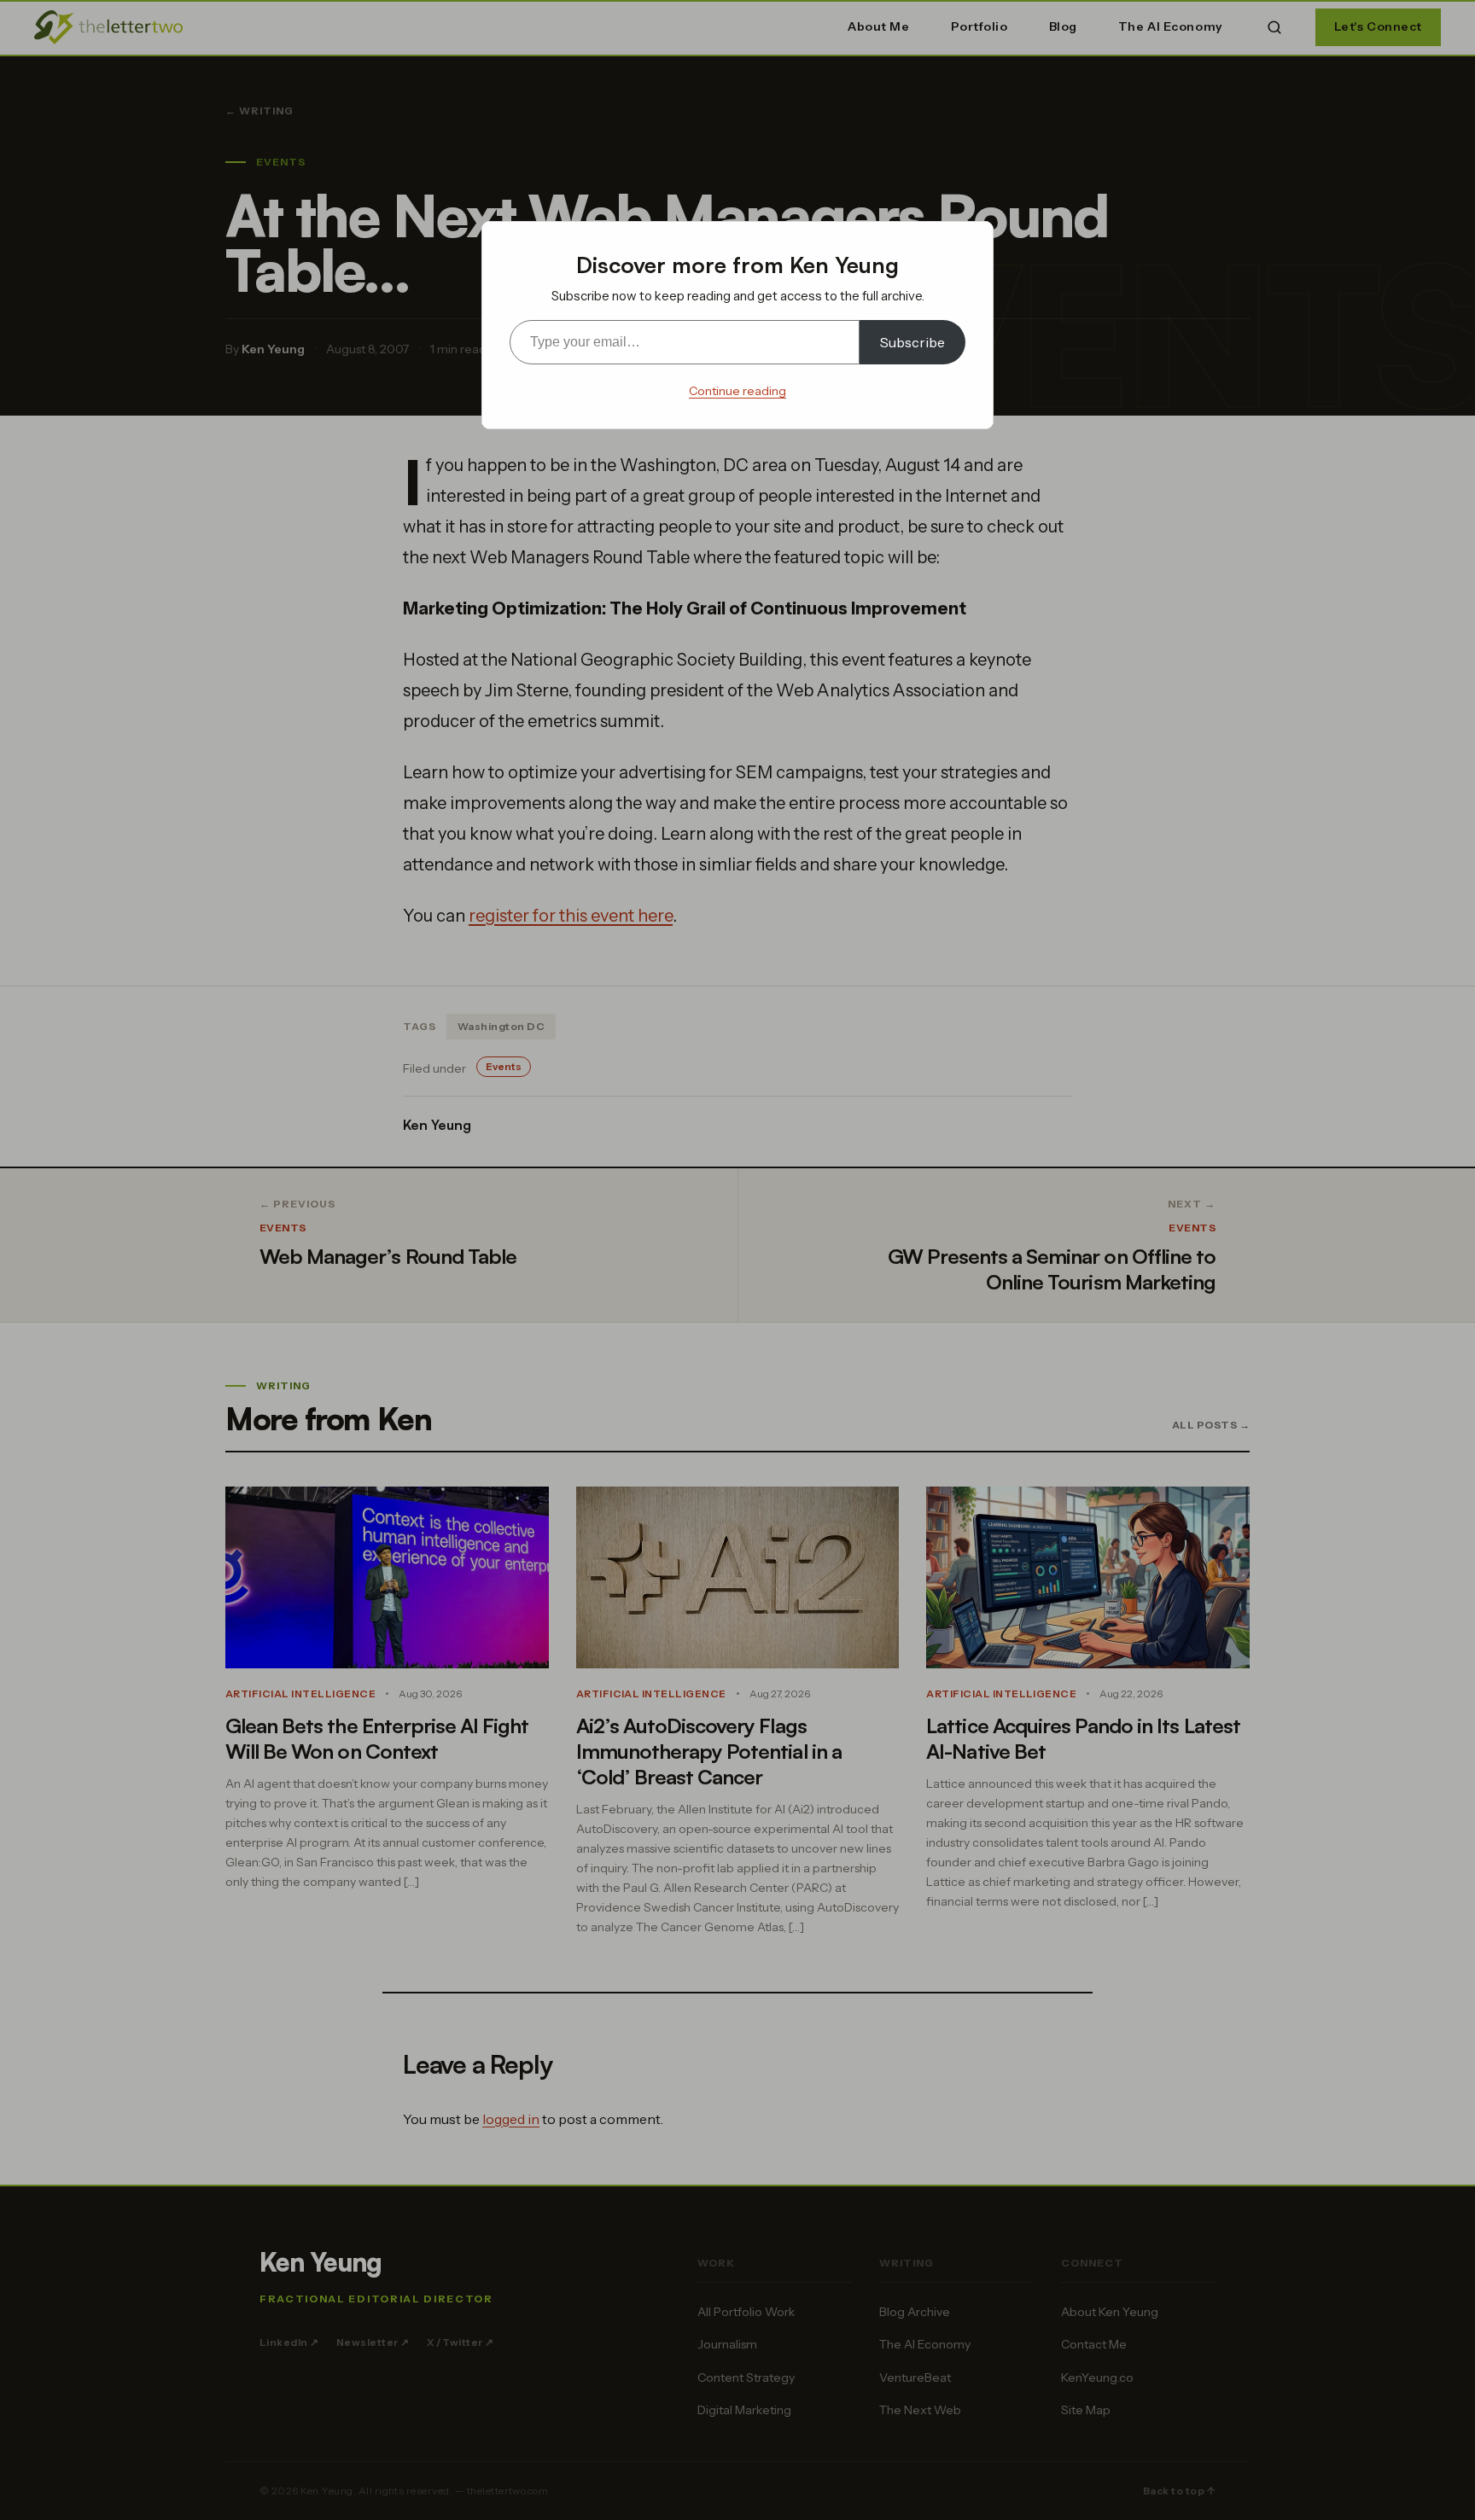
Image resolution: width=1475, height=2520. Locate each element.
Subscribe (912, 342)
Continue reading (737, 391)
